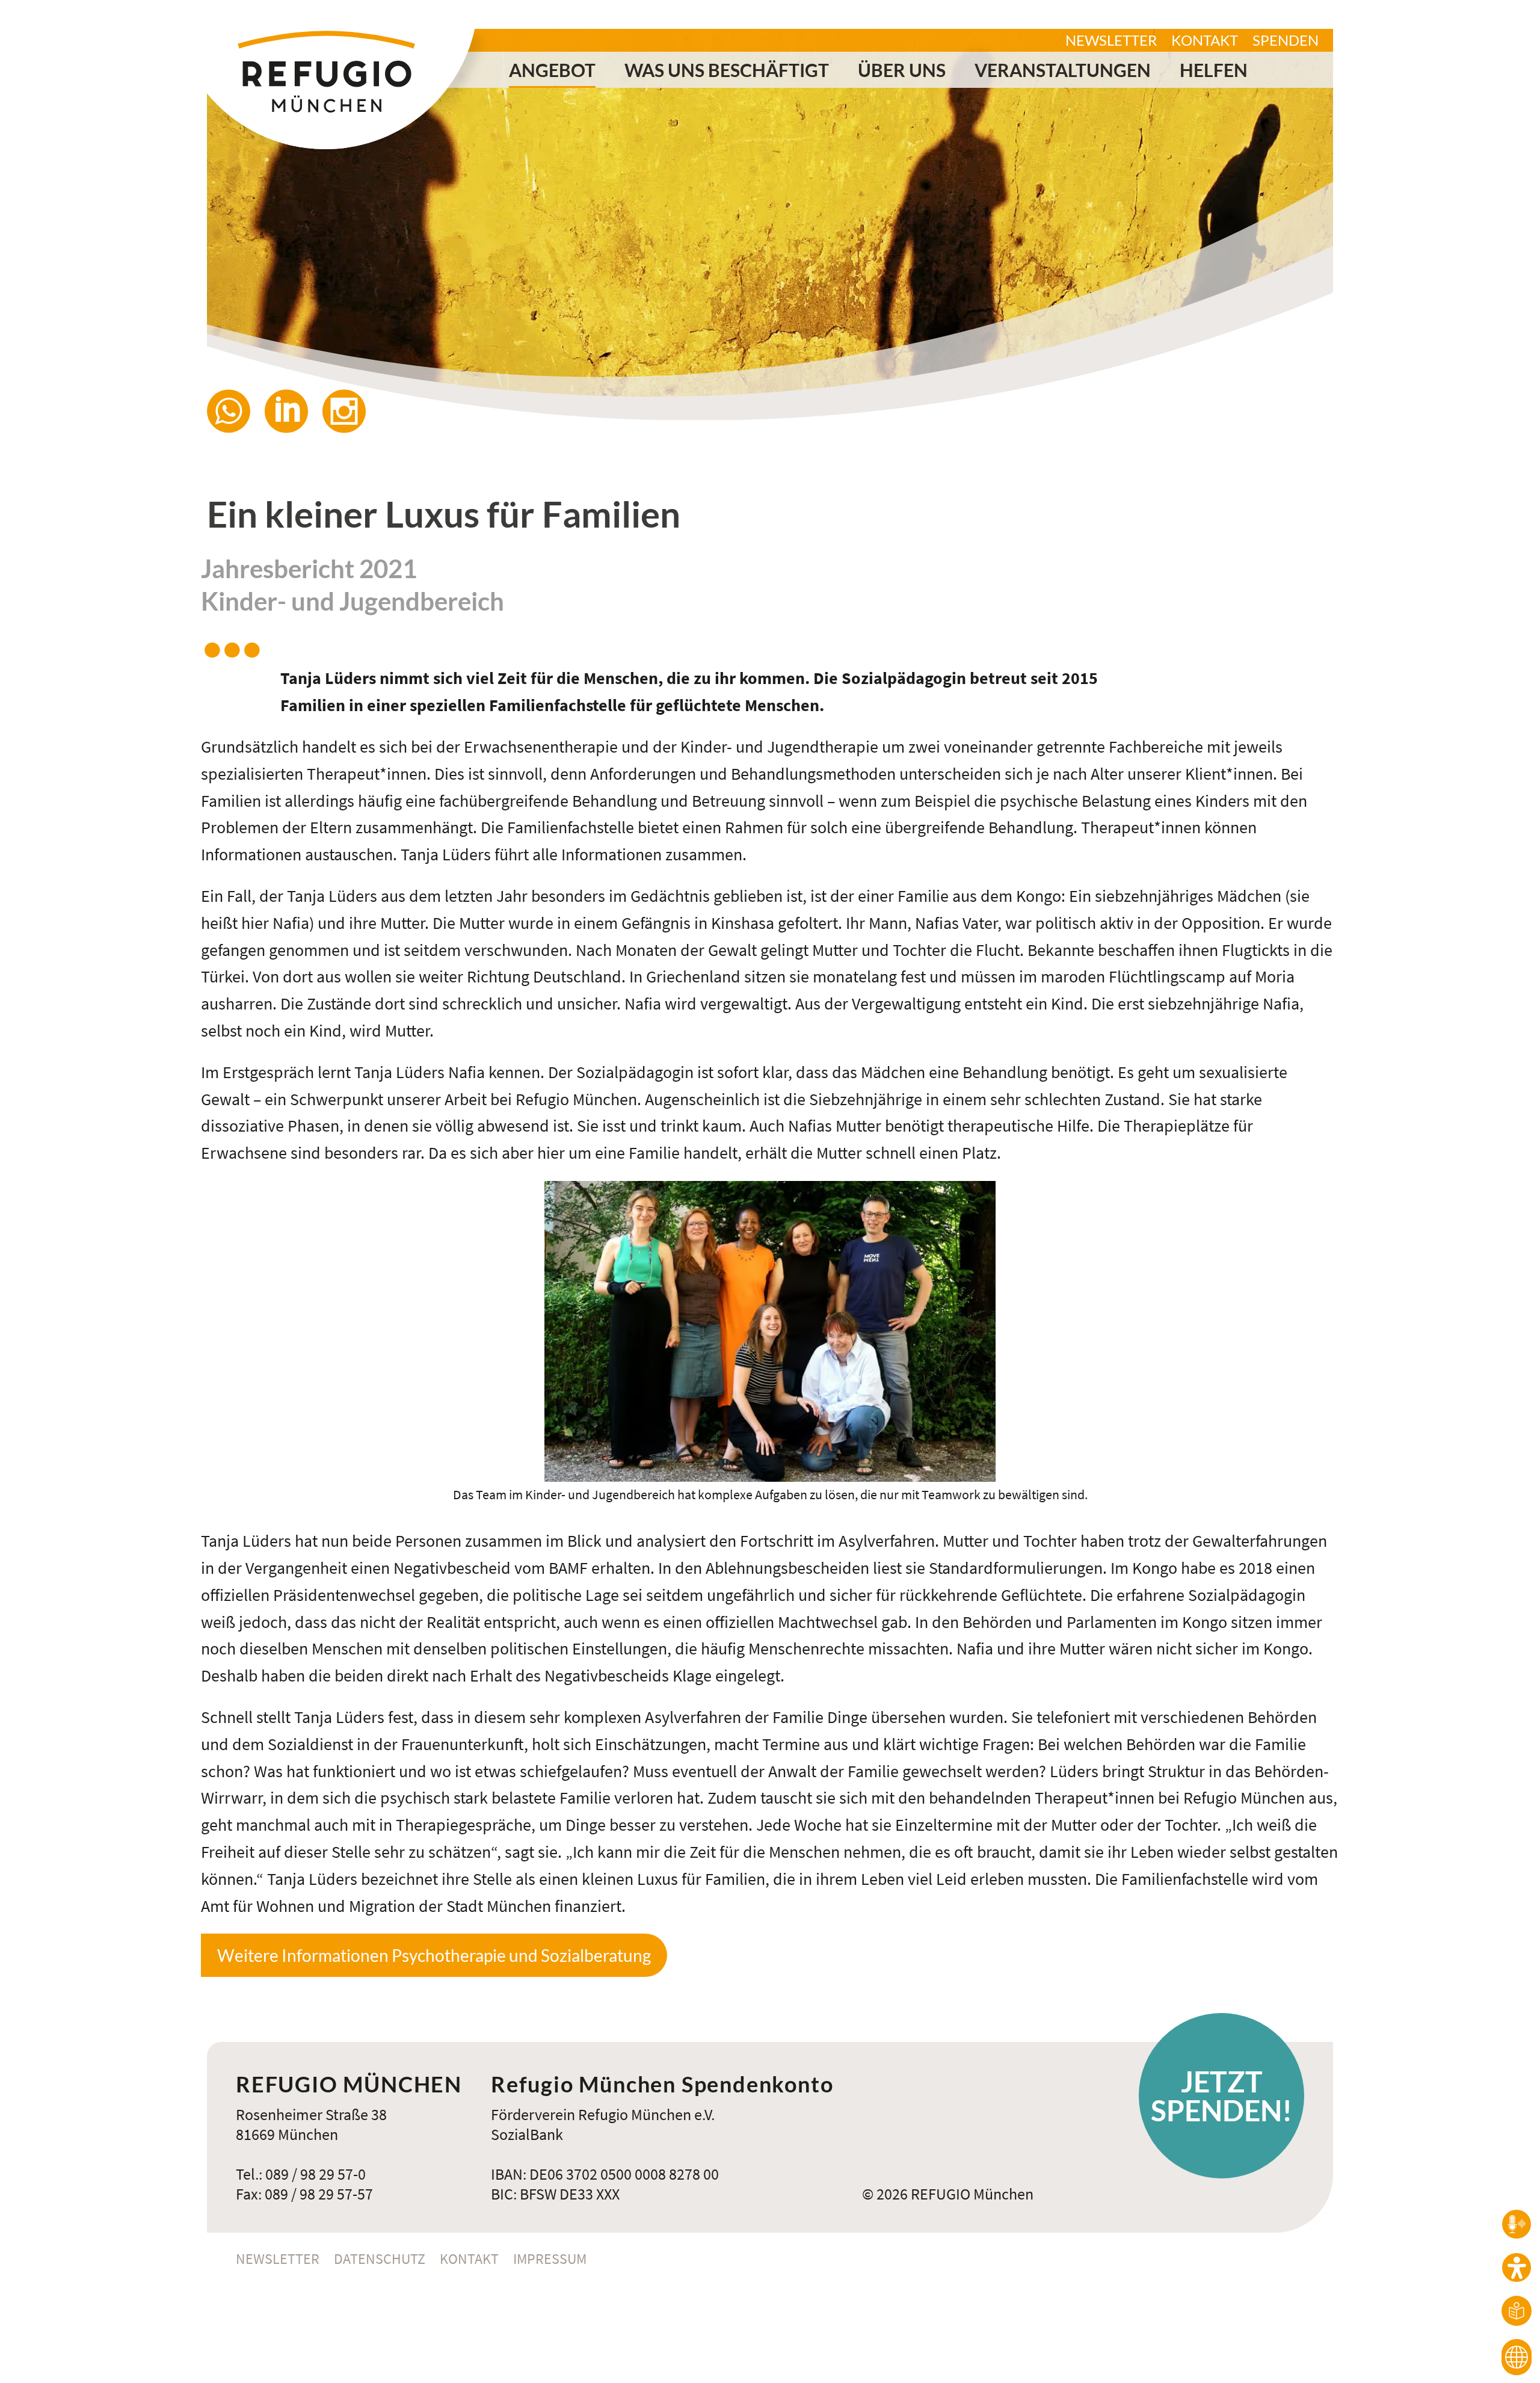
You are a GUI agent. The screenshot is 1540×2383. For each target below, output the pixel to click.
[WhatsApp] (236, 411)
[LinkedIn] (294, 411)
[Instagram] (351, 411)
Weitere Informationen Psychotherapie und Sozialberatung (434, 1955)
